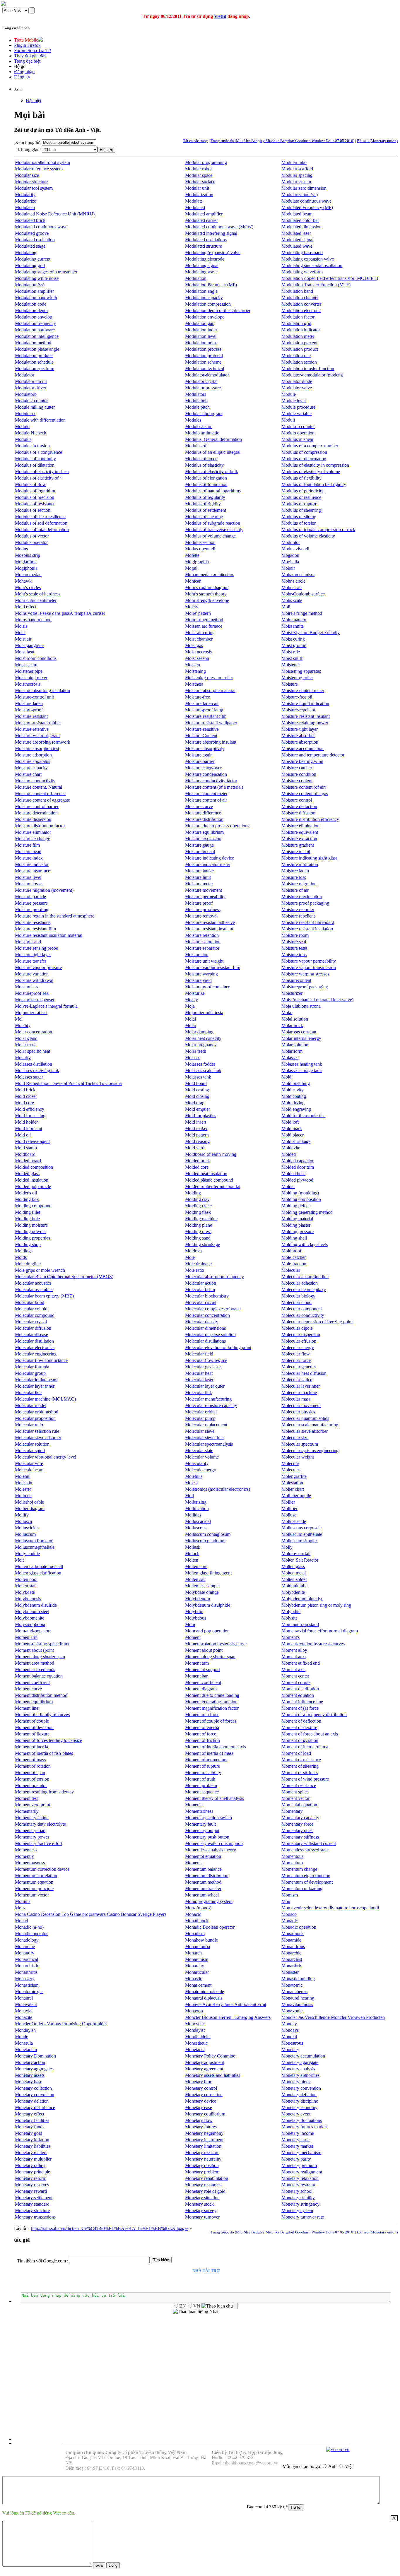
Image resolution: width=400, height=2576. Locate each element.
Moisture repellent (298, 916)
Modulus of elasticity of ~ (39, 478)
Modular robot (198, 169)
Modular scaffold (297, 169)
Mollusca (23, 1521)
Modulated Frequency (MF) (307, 207)
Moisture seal (294, 942)
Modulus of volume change (210, 536)
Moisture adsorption (33, 755)
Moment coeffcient (32, 1682)
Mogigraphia (197, 562)
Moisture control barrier (37, 806)
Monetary (290, 2049)
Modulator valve (297, 388)
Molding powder (30, 1231)
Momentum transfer (203, 1888)
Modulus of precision (35, 497)
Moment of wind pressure (305, 1779)
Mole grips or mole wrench (40, 1270)
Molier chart (293, 1489)
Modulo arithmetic (202, 433)
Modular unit (197, 188)
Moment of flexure (32, 1734)
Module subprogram (204, 414)
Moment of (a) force (300, 1708)
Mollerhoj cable (29, 1502)
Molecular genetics (299, 1367)
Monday (289, 2024)
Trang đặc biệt (27, 61)
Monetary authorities (300, 2075)
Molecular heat (199, 1373)
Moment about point (204, 1650)
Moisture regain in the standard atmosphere (55, 916)
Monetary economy (299, 2107)
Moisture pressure (31, 903)
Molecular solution (32, 1444)
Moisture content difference (40, 794)
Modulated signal (297, 240)
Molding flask (198, 1212)
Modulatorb (26, 394)
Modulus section (200, 542)
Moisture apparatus (33, 761)
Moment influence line (302, 1702)
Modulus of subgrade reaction (213, 523)
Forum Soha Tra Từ (33, 51)
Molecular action (201, 1283)
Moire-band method (33, 620)
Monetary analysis (298, 2069)
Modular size (27, 175)
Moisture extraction (299, 839)
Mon (286, 1901)
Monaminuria (198, 1946)
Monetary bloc (199, 2082)
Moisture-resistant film (206, 716)
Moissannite (293, 626)
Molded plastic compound (209, 1180)
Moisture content (297, 781)
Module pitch (197, 407)
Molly (287, 1547)
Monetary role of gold (205, 2191)
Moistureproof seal (32, 993)
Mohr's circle (293, 581)
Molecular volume (202, 1457)
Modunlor (291, 542)
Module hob (196, 401)
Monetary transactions (35, 2217)
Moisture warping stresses (305, 974)
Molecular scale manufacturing (310, 1425)
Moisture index (29, 858)
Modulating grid (30, 265)
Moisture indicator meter (208, 864)
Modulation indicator (301, 330)
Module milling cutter (35, 407)
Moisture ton (197, 955)
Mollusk (193, 1547)
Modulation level (201, 336)
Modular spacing (297, 175)
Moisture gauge (199, 845)
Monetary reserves (32, 2185)
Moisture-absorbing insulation (42, 690)
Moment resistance (299, 1785)
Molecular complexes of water (213, 1309)
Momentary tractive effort (39, 1843)
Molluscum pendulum (205, 1541)
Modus (21, 549)
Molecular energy (298, 1347)
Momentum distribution (207, 1876)
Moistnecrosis (28, 684)
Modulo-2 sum (199, 426)
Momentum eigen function (306, 1876)
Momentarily (27, 1811)
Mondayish (25, 2030)
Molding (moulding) (300, 1193)
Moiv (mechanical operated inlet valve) (317, 1000)
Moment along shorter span (210, 1657)
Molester (23, 1489)
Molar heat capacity (203, 1038)
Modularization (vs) (300, 195)
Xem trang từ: (28, 142)
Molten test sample (202, 1586)
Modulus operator (31, 542)
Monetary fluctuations (302, 2120)
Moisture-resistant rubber (38, 723)
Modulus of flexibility (301, 478)
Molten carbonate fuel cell (39, 1566)
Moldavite (291, 1148)
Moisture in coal (200, 851)
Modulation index (201, 330)
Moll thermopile (296, 1496)
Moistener (291, 665)
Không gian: (29, 150)
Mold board (196, 1083)
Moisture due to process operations (217, 826)
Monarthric (292, 1966)
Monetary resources (203, 2185)
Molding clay (197, 1199)
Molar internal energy (301, 1038)
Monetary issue (295, 2140)
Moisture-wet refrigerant (37, 736)
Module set (25, 414)
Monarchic (291, 1953)
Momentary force (297, 1824)
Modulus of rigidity (203, 504)
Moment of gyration (300, 1740)
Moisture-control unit (34, 697)
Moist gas (194, 645)
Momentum (292, 1863)
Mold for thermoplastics (303, 1116)
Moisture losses (29, 884)
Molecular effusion (299, 1341)
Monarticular (197, 1972)
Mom (190, 1624)
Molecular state (199, 1450)
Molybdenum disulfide (36, 1605)
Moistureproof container (207, 987)
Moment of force (201, 1734)
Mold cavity (293, 1090)
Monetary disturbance (35, 2107)
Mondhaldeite (198, 2037)
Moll (189, 1496)
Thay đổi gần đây (30, 56)
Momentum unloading (302, 1888)
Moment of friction (202, 1740)
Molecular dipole (297, 1328)
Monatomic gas (29, 1992)
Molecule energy (201, 1470)
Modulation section (299, 362)
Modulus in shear (297, 439)
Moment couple (296, 1682)
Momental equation (299, 1805)
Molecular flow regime (206, 1360)
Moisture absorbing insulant (211, 742)
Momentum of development (307, 1882)
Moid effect (26, 607)
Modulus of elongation (206, 478)
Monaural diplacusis (204, 1998)
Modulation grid (296, 323)
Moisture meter (199, 884)
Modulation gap (200, 323)
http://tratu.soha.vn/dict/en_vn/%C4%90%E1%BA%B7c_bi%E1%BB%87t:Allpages (110, 2228)
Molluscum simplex (300, 1541)
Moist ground (294, 645)
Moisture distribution (204, 819)
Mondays (290, 2030)
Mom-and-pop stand (300, 1624)
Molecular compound (35, 1315)
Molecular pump (200, 1418)
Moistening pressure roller (209, 678)
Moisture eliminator (33, 832)
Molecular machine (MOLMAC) (45, 1399)
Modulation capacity (204, 298)
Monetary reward (31, 2191)
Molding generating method (307, 1212)
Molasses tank (198, 1077)
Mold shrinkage (296, 1141)
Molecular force (296, 1360)
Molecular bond (30, 1302)
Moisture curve (199, 806)
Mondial (289, 2037)
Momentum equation (34, 1882)
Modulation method (33, 343)
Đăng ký (22, 77)
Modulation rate (296, 356)
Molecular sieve (200, 1431)
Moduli (288, 420)
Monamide (291, 1940)
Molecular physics (298, 1412)
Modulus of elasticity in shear (42, 471)
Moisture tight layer (33, 955)
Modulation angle (201, 291)
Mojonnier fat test (31, 1013)
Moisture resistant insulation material (49, 935)
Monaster (290, 1972)
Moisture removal (201, 916)
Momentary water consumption (214, 1843)
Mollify (22, 1515)
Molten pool (26, 1579)
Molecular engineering (36, 1354)
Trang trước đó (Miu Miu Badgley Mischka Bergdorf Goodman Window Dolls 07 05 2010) (282, 141)
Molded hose (293, 1174)
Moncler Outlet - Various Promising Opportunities (61, 2024)
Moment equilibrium (34, 1702)
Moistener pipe (29, 671)
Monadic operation (299, 1927)
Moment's (290, 1637)
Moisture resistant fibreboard (308, 922)
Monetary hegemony (204, 2133)
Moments (194, 1863)
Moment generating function (211, 1702)
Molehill (23, 1476)
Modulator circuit (31, 381)
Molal (190, 1019)
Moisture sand (28, 942)
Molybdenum (198, 1599)
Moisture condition (299, 774)
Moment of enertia (202, 1727)
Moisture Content (201, 736)
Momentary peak (297, 1830)
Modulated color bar (300, 220)
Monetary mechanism (301, 2153)
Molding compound (33, 1206)
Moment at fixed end (301, 1663)
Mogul (191, 568)
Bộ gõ (20, 66)
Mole (190, 1257)
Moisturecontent (296, 980)
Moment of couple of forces (211, 1721)
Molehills (194, 1476)
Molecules (291, 1470)
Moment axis (293, 1669)
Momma (23, 1901)
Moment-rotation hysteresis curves (313, 1644)
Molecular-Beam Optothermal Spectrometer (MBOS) (64, 1277)
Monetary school (297, 2191)
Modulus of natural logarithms (213, 491)
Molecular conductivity (303, 1315)
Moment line (27, 1708)
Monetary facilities (32, 2120)
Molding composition (301, 1199)
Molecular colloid (31, 1309)
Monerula (24, 2043)
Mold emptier (198, 1109)
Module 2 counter (31, 401)
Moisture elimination (300, 826)
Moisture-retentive (32, 729)
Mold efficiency (30, 1109)
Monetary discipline (300, 2101)
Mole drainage (198, 1264)
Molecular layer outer (205, 1386)
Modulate (194, 201)
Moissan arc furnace (204, 626)
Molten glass (293, 1566)
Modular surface (200, 182)
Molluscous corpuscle (301, 1528)
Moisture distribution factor (40, 826)
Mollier (288, 1502)
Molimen (23, 1496)
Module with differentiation (40, 420)
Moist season (197, 658)
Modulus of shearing (204, 517)
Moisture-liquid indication (305, 703)
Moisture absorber (298, 736)
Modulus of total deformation (42, 529)
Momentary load (30, 1830)
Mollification (197, 1508)
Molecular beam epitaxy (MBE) (44, 1296)
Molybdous (196, 1618)
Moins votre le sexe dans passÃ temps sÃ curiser (60, 613)
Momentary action (32, 1818)
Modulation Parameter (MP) (211, 285)
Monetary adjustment (205, 2062)
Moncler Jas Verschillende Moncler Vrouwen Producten (333, 2017)
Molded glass (27, 1174)
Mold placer (293, 1135)
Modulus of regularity (205, 497)
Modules (193, 420)
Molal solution (295, 1019)
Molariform (292, 1051)
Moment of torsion (32, 1779)
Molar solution (295, 1045)
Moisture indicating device (210, 858)
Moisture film (27, 845)
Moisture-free (198, 697)
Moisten (193, 665)
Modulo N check (31, 433)
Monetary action (30, 2062)
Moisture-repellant (298, 710)
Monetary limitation (203, 2146)
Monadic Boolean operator (210, 1927)
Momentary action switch (208, 1818)
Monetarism (26, 2049)
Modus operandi (200, 549)
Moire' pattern (198, 613)
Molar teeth (196, 1051)
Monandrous (293, 1946)
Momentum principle (34, 1888)
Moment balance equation (39, 1676)
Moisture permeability (205, 897)
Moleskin (24, 1483)
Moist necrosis (198, 652)
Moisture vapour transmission (309, 967)
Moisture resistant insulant (209, 929)
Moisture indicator (32, 864)
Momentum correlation (36, 1876)
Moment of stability (203, 1773)
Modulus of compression (304, 452)
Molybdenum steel (32, 1612)
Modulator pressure (203, 388)
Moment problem (201, 1785)
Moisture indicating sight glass (309, 858)
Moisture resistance (33, 922)
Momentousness (30, 1863)
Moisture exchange (33, 839)
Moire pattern (294, 620)
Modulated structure (204, 246)
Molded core (197, 1167)
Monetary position (202, 2165)
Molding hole (27, 1219)
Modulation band (297, 291)
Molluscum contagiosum (208, 1534)
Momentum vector (32, 1895)
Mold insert (196, 1122)
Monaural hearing (298, 1998)
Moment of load (296, 1753)
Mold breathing (296, 1083)
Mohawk (23, 581)
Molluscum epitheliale (302, 1534)
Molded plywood (297, 1180)
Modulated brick (30, 220)
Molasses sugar (29, 1077)
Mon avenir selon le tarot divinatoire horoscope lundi (330, 1908)
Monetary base (29, 2082)
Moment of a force (202, 1715)
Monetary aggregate (300, 2062)
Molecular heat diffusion (304, 1373)
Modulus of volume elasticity (308, 536)
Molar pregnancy (201, 1045)
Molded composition (34, 1167)
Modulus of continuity (35, 459)
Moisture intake (199, 871)
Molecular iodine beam (36, 1380)
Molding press (198, 1231)
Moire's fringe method (302, 613)
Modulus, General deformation (213, 439)
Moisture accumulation (302, 748)
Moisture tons (294, 955)
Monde (22, 2037)
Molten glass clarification (38, 1573)
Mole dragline (28, 1264)
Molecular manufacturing (208, 1399)
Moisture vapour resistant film (213, 967)
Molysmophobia (30, 1624)
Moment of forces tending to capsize (48, 1740)
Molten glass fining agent (208, 1573)
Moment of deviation (34, 1727)
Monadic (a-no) (29, 1927)
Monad (22, 1921)
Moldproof (291, 1251)
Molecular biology (298, 1296)
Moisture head (28, 851)
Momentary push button (207, 1837)
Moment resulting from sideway (44, 1792)
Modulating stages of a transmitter (46, 272)
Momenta (194, 1805)
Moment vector (295, 1798)
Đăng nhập (24, 72)
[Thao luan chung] (219, 2306)
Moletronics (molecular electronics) (218, 1489)
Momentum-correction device (42, 1869)
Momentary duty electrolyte (40, 1824)
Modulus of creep (201, 459)
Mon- (20, 1908)
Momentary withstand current (309, 1843)
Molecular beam (200, 1289)
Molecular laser (199, 1380)
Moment (193, 1637)
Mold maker (196, 1128)
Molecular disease (31, 1335)
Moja (190, 1006)
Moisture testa (294, 948)
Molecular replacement (206, 1425)
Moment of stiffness (300, 1773)
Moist (20, 633)
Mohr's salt (292, 587)
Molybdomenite (30, 1618)
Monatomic (292, 1985)
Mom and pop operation (207, 1631)
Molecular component (302, 1309)
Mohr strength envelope (207, 600)
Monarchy (195, 1966)
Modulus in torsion (32, 446)
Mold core (24, 1103)
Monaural (24, 1998)
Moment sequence (202, 1792)
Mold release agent (32, 1141)
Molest (191, 1483)
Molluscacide (294, 1521)
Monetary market (297, 2146)
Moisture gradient (298, 845)
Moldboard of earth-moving (211, 1154)
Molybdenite (293, 1592)
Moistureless (27, 987)
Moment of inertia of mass (209, 1753)
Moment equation (298, 1695)
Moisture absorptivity (205, 748)
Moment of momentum (206, 1760)
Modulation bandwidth (36, 298)
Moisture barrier (200, 761)
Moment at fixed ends (35, 1669)
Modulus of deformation (304, 459)
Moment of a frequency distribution (314, 1715)
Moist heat (25, 652)
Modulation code (31, 304)
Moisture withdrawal (34, 980)
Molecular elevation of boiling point (218, 1347)
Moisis (21, 626)
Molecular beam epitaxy (304, 1289)
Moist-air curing (200, 633)
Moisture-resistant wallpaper (211, 723)
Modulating (26, 253)
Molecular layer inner (35, 1386)
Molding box (27, 1199)
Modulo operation (298, 433)
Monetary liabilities (33, 2146)
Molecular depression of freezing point (317, 1322)
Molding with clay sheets (305, 1244)
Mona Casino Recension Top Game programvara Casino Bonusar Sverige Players (91, 1914)
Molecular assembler (34, 1289)
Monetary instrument (204, 2140)
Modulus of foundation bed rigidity (314, 484)
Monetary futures (201, 2127)
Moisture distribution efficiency (310, 819)
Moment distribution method (41, 1695)
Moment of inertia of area (305, 1747)
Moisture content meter (206, 794)
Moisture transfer (31, 961)
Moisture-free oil (297, 697)
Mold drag (195, 1103)
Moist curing (293, 639)
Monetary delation (32, 2101)
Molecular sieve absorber (305, 1431)
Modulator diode (297, 381)
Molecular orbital (201, 1412)
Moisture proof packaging (305, 903)
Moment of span (30, 1773)
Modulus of (196, 446)
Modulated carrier (201, 220)
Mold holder (26, 1122)
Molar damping (199, 1032)
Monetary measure (202, 2153)
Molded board (28, 1161)
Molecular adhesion (300, 1283)
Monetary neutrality (203, 2159)
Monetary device (201, 2101)
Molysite (289, 1618)
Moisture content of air (206, 800)
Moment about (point (34, 1650)
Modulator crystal (201, 381)
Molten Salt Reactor (300, 1560)
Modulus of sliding (299, 517)
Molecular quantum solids (305, 1418)
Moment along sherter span (40, 1657)
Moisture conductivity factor (211, 781)
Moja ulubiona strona (301, 1006)
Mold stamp (26, 1148)
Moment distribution (300, 1689)
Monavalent (26, 2004)
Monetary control (201, 2088)
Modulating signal (202, 265)
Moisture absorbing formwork (43, 742)
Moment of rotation (33, 1766)
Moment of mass (30, 1760)
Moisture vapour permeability (309, 961)
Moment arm (197, 1663)
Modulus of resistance (35, 504)
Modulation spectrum (35, 368)
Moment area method (35, 1663)
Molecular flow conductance (41, 1360)
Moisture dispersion (33, 819)
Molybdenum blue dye (302, 1599)
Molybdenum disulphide (208, 1605)
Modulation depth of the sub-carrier (218, 310)
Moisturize (195, 993)
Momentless (26, 1850)
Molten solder (294, 1579)
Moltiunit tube (294, 1586)
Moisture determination (36, 813)
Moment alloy (294, 1650)
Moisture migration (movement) (44, 890)
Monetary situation (202, 2198)
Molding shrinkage (202, 1244)
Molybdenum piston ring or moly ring (316, 1605)
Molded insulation (32, 1180)
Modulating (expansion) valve (213, 253)
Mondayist (195, 2030)
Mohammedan (28, 575)
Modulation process (203, 349)
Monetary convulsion (35, 2095)
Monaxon (194, 2011)
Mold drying (293, 1103)
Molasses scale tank (203, 1070)
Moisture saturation (203, 942)
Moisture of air (295, 890)
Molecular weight (298, 1457)
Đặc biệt (34, 101)
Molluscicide (27, 1528)
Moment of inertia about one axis (216, 1747)
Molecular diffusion (33, 1328)
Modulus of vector (32, 536)
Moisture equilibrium (204, 832)
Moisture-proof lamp (204, 710)
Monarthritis (26, 1972)
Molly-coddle (27, 1554)
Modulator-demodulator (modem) (312, 375)
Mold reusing (197, 1141)
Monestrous (292, 2043)
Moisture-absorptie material (210, 690)
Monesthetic (196, 2043)
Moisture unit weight (204, 961)
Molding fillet (28, 1212)
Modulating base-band (302, 253)
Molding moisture (31, 1225)
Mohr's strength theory (206, 594)
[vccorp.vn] (338, 2449)
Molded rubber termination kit (213, 1186)
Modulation (196, 278)
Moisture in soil (296, 851)
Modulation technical (205, 368)
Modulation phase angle (37, 349)
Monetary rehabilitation (207, 2178)
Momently (24, 1856)
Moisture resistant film (35, 929)
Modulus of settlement (206, 510)
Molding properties (33, 1238)
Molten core (196, 1566)
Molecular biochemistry (207, 1296)
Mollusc (289, 1515)
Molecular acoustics (33, 1283)
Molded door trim (298, 1167)
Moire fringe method (204, 620)
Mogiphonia (26, 568)
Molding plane (199, 1225)
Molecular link (199, 1393)
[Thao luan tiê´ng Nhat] (196, 2312)
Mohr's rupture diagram (207, 587)
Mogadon (290, 555)
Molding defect (295, 1206)
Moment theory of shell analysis (214, 1798)
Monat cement (198, 1985)
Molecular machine (299, 1393)
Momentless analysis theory (211, 1850)
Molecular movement (301, 1405)
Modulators (196, 394)
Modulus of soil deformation (41, 523)
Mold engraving (296, 1109)
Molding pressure (298, 1231)
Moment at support (202, 1669)
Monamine (25, 1946)
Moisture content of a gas (305, 794)
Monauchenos (294, 1992)
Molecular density (202, 1322)
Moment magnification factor (212, 1708)
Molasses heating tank (302, 1064)
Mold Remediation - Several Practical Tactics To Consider (69, 1083)
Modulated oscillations (206, 240)
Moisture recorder (298, 909)
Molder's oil (26, 1193)
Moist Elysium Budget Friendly (311, 633)
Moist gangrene (29, 645)
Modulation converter (301, 304)
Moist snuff (292, 658)
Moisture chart (28, 774)
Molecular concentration (207, 1315)
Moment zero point (33, 1805)
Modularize (25, 201)
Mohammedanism (298, 575)
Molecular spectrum (300, 1444)
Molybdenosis (28, 1599)
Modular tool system (34, 188)
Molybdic (194, 1612)
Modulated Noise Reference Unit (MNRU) (55, 214)
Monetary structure (32, 2210)
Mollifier (289, 1508)
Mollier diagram (30, 1508)
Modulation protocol (204, 356)
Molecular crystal (31, 1322)
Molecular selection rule (37, 1431)
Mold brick (25, 1090)
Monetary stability (298, 2198)
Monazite (24, 2017)
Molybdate (25, 1592)
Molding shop (28, 1244)
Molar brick (292, 1025)
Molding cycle (198, 1206)
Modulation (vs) (30, 285)
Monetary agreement (204, 2069)
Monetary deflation (299, 2095)
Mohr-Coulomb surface (303, 594)
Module (289, 394)
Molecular (291, 1270)
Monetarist (195, 2049)
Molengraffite (294, 1476)
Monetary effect (30, 2114)
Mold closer (26, 1096)
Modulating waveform (302, 272)
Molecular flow (296, 1354)
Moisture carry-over (203, 768)
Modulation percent (299, 343)
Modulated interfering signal (211, 233)
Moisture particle (30, 897)
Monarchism (197, 1959)
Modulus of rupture (299, 504)
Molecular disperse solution (210, 1335)
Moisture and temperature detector (313, 755)
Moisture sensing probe (36, 948)
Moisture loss (294, 877)
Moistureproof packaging (305, 987)
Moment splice (295, 1792)
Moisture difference (203, 813)
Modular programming (206, 162)
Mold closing (197, 1096)
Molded (289, 1154)
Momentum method (203, 1882)
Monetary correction (204, 2095)
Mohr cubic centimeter (36, 600)
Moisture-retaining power (305, 723)
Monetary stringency (300, 2204)
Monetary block (296, 2082)
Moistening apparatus (301, 671)
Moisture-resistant (31, 716)
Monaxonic (292, 2011)
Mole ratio (195, 1270)
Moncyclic (195, 2024)
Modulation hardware (35, 330)
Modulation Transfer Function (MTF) (316, 285)
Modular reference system (39, 169)
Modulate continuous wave (306, 201)
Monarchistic (27, 1966)
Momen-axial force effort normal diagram (320, 1631)
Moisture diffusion (298, 813)
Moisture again (199, 755)
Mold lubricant (29, 1128)
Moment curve (28, 1689)
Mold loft (290, 1122)
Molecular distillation (34, 1341)
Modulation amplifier (34, 291)
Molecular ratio (29, 1425)
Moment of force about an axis (310, 1734)
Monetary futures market (304, 2127)
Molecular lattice (297, 1380)
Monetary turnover (202, 2217)
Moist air (23, 639)
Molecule (290, 1463)
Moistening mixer (31, 678)
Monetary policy (30, 2165)
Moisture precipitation (302, 897)
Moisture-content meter (303, 690)
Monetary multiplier (33, 2159)
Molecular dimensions (205, 1328)
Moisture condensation (206, 774)
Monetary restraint (298, 2185)
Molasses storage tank (302, 1070)
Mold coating (294, 1096)
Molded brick (198, 1161)
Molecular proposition (35, 1418)
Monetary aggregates (34, 2069)
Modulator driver (31, 388)
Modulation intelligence (37, 336)
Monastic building (298, 1979)
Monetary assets (30, 2075)
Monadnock (293, 1934)
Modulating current (33, 259)
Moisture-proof (29, 710)
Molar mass (26, 1045)
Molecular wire (29, 1463)
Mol (19, 1019)
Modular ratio (294, 162)
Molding (193, 1193)
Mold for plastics (201, 1116)
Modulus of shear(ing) (302, 510)
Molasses (290, 1058)
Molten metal (294, 1573)
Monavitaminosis (297, 2004)
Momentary (292, 1811)
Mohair (288, 568)
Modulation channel (300, 298)
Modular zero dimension (304, 188)
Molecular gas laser (203, 1367)
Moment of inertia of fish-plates (44, 1753)
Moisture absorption (300, 742)
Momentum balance (203, 1869)
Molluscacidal (198, 1521)
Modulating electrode (205, 259)
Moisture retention (202, 935)
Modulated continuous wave (41, 227)
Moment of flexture (299, 1727)
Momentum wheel (202, 1895)
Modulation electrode (301, 310)
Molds (21, 1257)
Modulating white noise (37, 278)
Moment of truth (200, 1779)
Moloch (192, 1554)
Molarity (23, 1058)
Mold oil (23, 1135)
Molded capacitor (298, 1161)
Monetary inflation (32, 2140)
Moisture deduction (299, 806)
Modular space (199, 175)
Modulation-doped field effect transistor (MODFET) (330, 278)
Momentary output (202, 1830)
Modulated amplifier (204, 214)
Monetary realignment (302, 2172)
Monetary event (296, 2114)
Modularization (199, 195)
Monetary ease (199, 2107)
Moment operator (31, 1785)
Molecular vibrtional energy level (46, 1457)
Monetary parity (296, 2159)
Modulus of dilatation (35, 465)
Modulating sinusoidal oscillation (312, 265)
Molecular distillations (205, 1341)
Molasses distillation (34, 1064)
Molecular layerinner (301, 1386)
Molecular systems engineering (310, 1450)
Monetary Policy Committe (210, 2056)
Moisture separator (202, 948)
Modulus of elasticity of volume (311, 471)
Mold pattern (197, 1135)
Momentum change (299, 1869)
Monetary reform (31, 2178)
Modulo (22, 426)
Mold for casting (30, 1116)
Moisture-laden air (202, 703)
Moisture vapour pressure (38, 967)
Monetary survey (201, 2210)
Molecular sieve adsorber (38, 1438)
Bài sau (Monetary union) (377, 141)
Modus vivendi (295, 549)
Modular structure (31, 182)
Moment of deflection (301, 1721)
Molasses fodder (200, 1064)
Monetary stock (199, 2204)
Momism (290, 1895)
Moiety (192, 607)
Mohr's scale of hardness (38, 594)
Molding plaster (296, 1225)
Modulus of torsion (299, 523)
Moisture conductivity (35, 781)
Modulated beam (297, 214)
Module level (294, 401)
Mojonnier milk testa (204, 1013)
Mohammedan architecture (210, 575)
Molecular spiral (30, 1450)
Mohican (193, 581)
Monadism (195, 1934)
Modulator (25, 375)
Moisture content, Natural (39, 787)
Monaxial (24, 2011)
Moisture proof (199, 903)
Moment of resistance (301, 1760)
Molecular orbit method (37, 1412)
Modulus (23, 439)
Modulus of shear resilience (40, 517)
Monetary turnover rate (303, 2217)
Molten (192, 1560)
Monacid (193, 1914)
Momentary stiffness (300, 1837)
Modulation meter (298, 336)
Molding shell (294, 1238)
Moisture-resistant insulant (306, 716)
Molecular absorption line (305, 1277)
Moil (286, 607)
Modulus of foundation (206, 484)
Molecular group (30, 1373)
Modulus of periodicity (302, 491)
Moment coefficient (203, 1682)
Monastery (25, 1979)
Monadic (290, 1921)
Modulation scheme (203, 362)
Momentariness (199, 1811)
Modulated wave (297, 246)
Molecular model (31, 1405)
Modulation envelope (205, 317)
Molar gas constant (299, 1032)
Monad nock (197, 1921)
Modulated (195, 207)
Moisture (290, 684)
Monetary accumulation (303, 2056)
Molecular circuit (201, 1302)
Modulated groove (32, 233)
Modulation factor (298, 317)
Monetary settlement (34, 2198)
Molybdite (291, 1612)
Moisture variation (32, 974)
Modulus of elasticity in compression (315, 465)
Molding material (297, 1219)
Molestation (292, 1483)
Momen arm (26, 1637)
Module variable (296, 414)
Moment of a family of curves (42, 1715)
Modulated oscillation (35, 240)
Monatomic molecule (205, 1992)
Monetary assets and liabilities (213, 2075)
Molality (23, 1025)
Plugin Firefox (27, 45)
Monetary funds (30, 2127)
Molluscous (196, 1528)
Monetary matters (31, 2153)
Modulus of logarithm (35, 491)
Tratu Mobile (26, 40)
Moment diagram (201, 1689)
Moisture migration (299, 884)
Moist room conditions (36, 658)
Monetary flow (199, 2120)
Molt (19, 1560)
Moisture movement (204, 890)
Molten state (26, 1586)
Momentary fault (200, 1824)
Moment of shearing (300, 1766)
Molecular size (295, 1438)
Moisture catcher (297, 768)
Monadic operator (31, 1934)
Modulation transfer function (308, 368)
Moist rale (291, 652)
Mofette (192, 555)
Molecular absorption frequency (214, 1277)
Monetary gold (29, 2133)
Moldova (193, 1251)
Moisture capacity (31, 768)
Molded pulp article (33, 1186)
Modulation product (300, 349)
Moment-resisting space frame (43, 1644)
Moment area (294, 1657)
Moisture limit (198, 877)
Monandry (25, 1953)
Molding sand (198, 1238)
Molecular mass (296, 1399)
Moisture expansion (203, 839)
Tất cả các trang (195, 141)
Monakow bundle (201, 1940)
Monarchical (27, 1959)
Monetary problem (202, 2172)
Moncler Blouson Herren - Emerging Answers (228, 2017)
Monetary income (298, 2133)
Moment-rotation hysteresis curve (216, 1644)
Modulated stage (30, 246)
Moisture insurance (33, 871)
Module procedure (298, 407)
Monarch (193, 1953)
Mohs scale (292, 600)
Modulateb (25, 207)
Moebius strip (28, 555)
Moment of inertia (31, 1747)
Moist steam (26, 665)
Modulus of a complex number (310, 446)
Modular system (296, 182)
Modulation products (34, 356)
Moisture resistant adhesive (210, 922)
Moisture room (295, 935)
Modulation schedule (34, 362)
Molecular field (199, 1354)
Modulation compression (208, 304)
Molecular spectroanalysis (209, 1444)
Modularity (25, 195)
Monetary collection (33, 2088)
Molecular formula (32, 1367)
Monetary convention (301, 2088)
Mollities (193, 1515)
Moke (287, 1013)
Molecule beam (29, 1470)
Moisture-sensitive (202, 729)
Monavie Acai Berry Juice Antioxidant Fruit (226, 2004)
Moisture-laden (29, 703)
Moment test (26, 1798)
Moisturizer (292, 993)
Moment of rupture (202, 1766)
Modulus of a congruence (39, 452)
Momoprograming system (209, 1901)
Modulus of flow (30, 484)
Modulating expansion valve (308, 259)
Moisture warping (201, 974)
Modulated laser (296, 233)
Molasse (193, 1058)
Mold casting (197, 1090)
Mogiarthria (26, 562)
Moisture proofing (32, 909)
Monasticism (27, 1985)
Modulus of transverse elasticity (214, 529)
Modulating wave (201, 272)
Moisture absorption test (37, 748)
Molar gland (26, 1038)
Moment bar (196, 1676)
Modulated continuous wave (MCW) (219, 227)
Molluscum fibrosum (34, 1541)
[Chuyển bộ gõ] (4, 4)
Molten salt (195, 1579)
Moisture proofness (203, 909)
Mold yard (195, 1148)
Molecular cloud (296, 1302)
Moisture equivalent (300, 832)
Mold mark (292, 1128)
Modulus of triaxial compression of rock (318, 529)
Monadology (27, 1940)
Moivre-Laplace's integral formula (46, 1006)
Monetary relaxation (300, 2178)
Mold (286, 1077)
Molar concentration (34, 1032)
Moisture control (297, 800)
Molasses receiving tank (37, 1070)
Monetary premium (299, 2165)
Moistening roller (297, 678)
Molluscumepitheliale (35, 1547)
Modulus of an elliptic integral (213, 452)
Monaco (289, 1914)
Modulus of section (33, 510)
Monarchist (292, 1959)
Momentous (292, 1856)
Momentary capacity (300, 1818)
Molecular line (28, 1393)
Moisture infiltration (300, 864)
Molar (191, 1025)
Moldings (24, 1251)
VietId (220, 16)
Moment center (295, 1676)
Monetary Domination (35, 2056)
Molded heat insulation (206, 1174)
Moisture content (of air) (304, 787)
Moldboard (25, 1154)
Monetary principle (33, 2172)
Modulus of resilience (301, 497)
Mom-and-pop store (33, 1631)
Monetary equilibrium (205, 2114)
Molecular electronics (35, 1347)
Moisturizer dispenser (35, 1000)
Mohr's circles (28, 587)
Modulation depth (31, 310)
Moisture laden (295, 871)
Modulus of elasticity (204, 465)
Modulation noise (201, 343)
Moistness (194, 684)
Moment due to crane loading (212, 1695)
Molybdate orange (202, 1592)
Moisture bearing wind (302, 761)
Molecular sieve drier (205, 1438)
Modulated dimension (301, 227)
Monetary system (297, 2210)
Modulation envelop (34, 317)
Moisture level (28, 877)
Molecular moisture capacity (211, 1405)
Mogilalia (290, 562)
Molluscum (25, 1534)
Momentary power (32, 1837)
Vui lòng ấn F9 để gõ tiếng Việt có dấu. (39, 2513)
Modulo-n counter (298, 426)
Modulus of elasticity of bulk (212, 471)
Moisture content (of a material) (214, 787)
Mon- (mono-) (198, 1908)
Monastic (194, 1979)
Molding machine (201, 1219)
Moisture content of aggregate (42, 800)
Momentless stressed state (305, 1850)
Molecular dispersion (301, 1335)
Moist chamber (199, 639)
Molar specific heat (33, 1051)
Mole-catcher (294, 1257)
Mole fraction (294, 1264)
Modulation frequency (35, 323)
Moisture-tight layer (300, 729)
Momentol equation (203, 1856)
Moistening (195, 671)
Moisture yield (198, 980)
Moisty (192, 1000)
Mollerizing (196, 1502)
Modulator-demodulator (207, 375)
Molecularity (197, 1463)
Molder (288, 1186)
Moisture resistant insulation (307, 929)
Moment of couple (32, 1721)
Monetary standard (32, 2204)
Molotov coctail (296, 1554)
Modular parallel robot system (42, 162)
